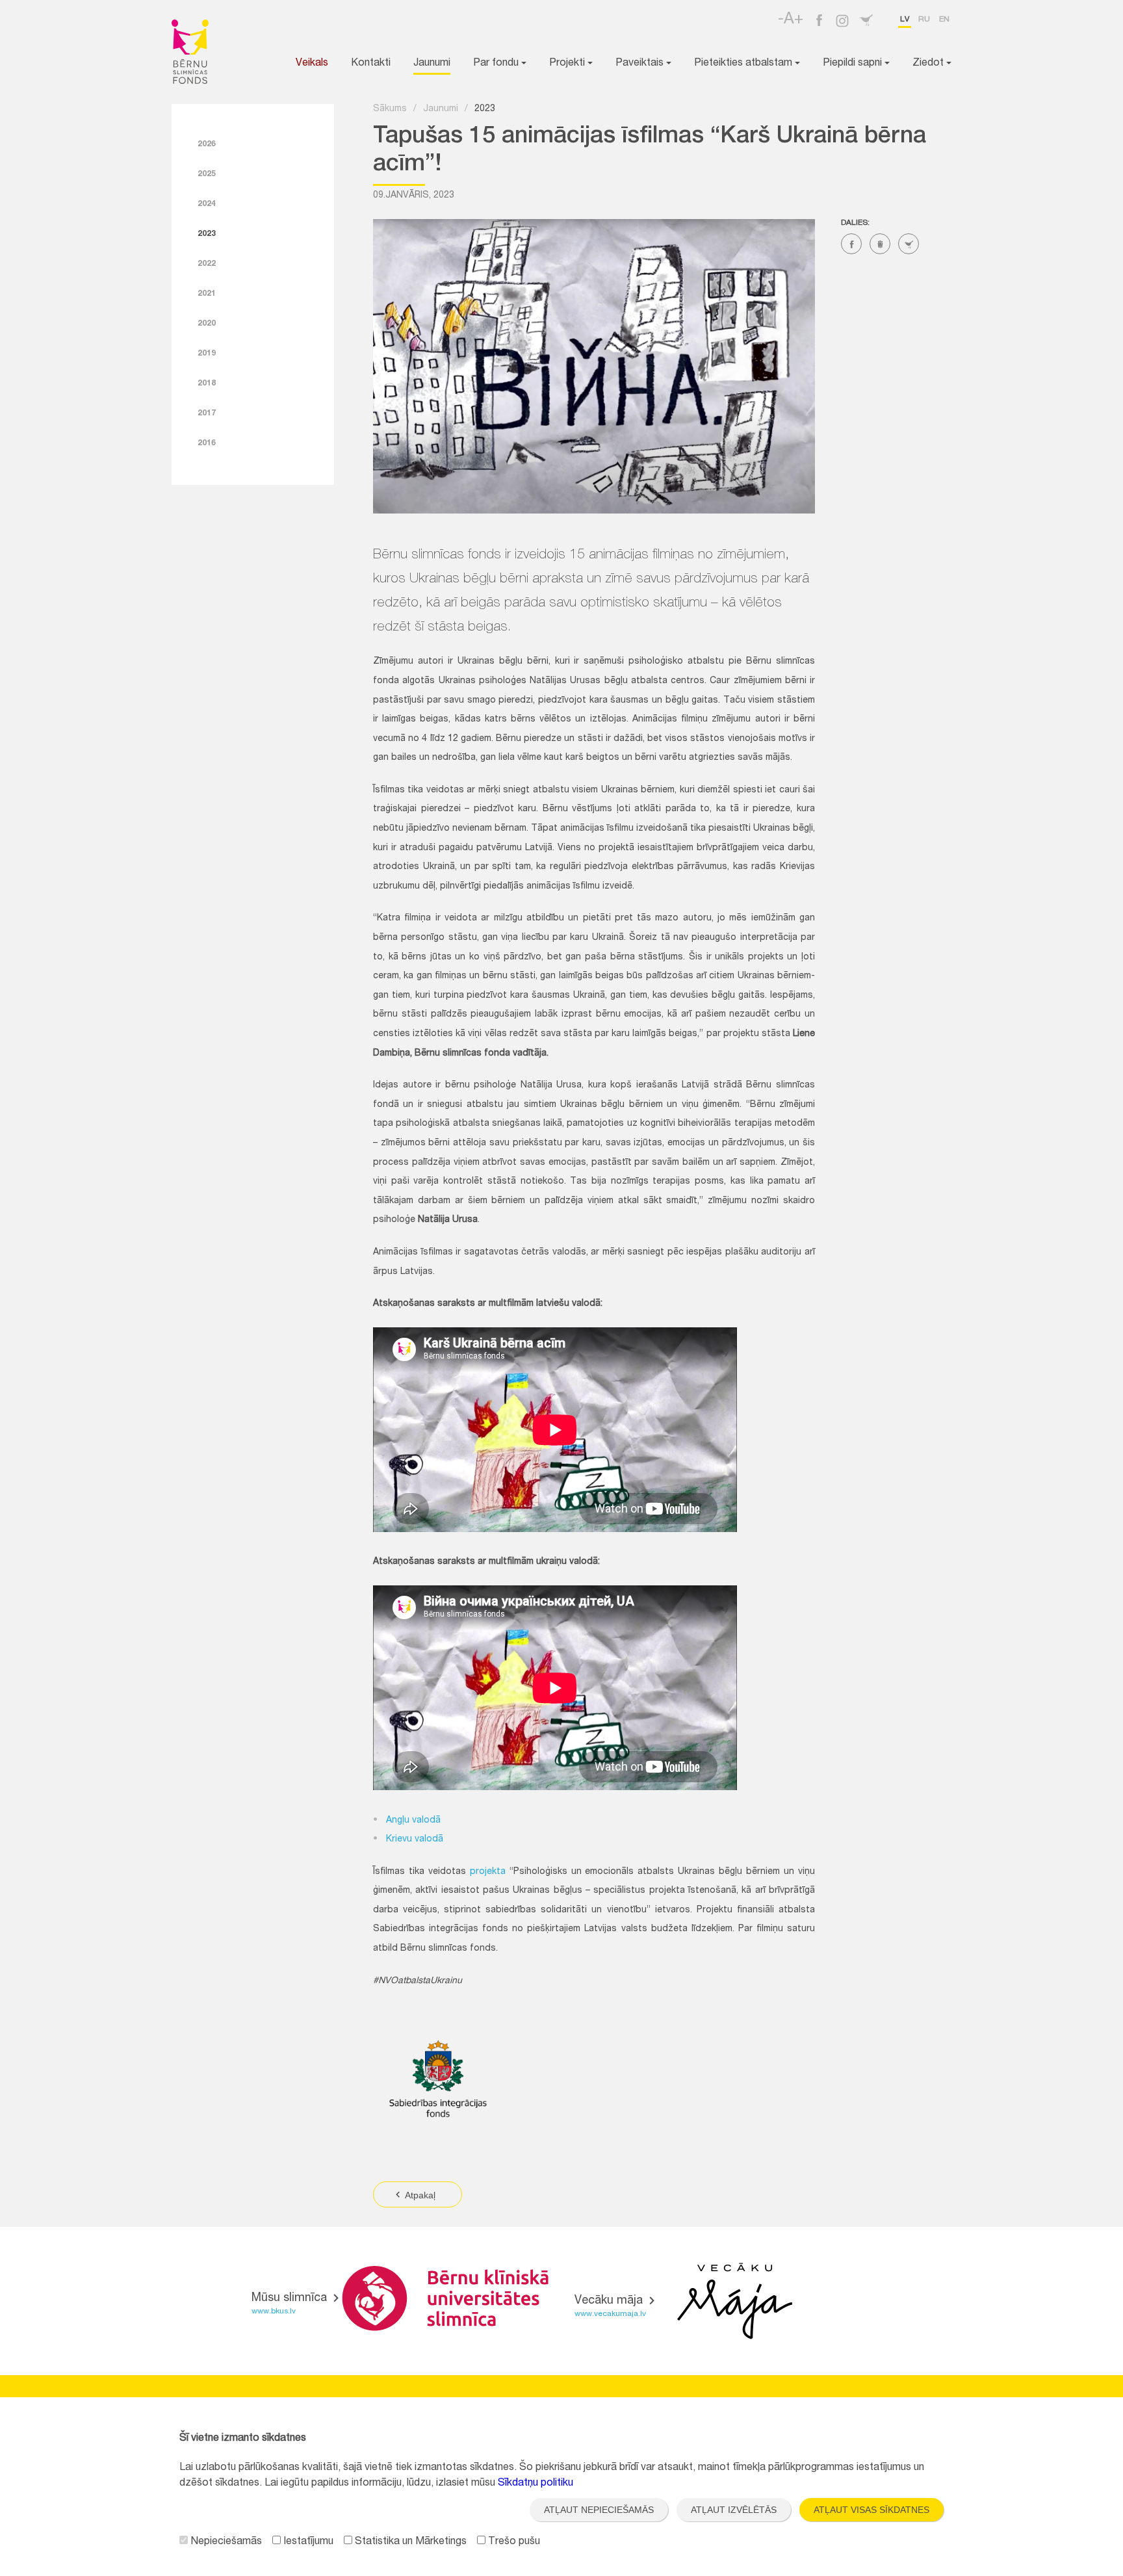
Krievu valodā (415, 1840)
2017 (207, 413)
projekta (488, 1872)
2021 (207, 294)
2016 (207, 443)
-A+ (791, 20)
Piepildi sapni (854, 64)
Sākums (390, 109)
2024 (207, 204)
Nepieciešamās (225, 2542)
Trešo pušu (513, 2542)
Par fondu (497, 64)
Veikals (312, 64)
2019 (207, 354)
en (944, 20)
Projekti (568, 64)
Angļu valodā (413, 1821)
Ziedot (929, 64)
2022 (207, 264)
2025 (207, 174)
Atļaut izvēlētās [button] (734, 2510)
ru (924, 20)
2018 (207, 384)
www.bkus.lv (274, 2311)
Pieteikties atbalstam (744, 64)
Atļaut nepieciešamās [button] (599, 2510)
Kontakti (371, 64)
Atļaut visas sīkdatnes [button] (871, 2510)
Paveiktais (641, 64)
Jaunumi (432, 64)
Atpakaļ (419, 2195)
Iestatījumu (307, 2542)
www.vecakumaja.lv (610, 2314)
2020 (207, 324)
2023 (207, 234)
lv (905, 20)
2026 (207, 144)
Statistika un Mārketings (409, 2542)
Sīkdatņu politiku (536, 2484)
